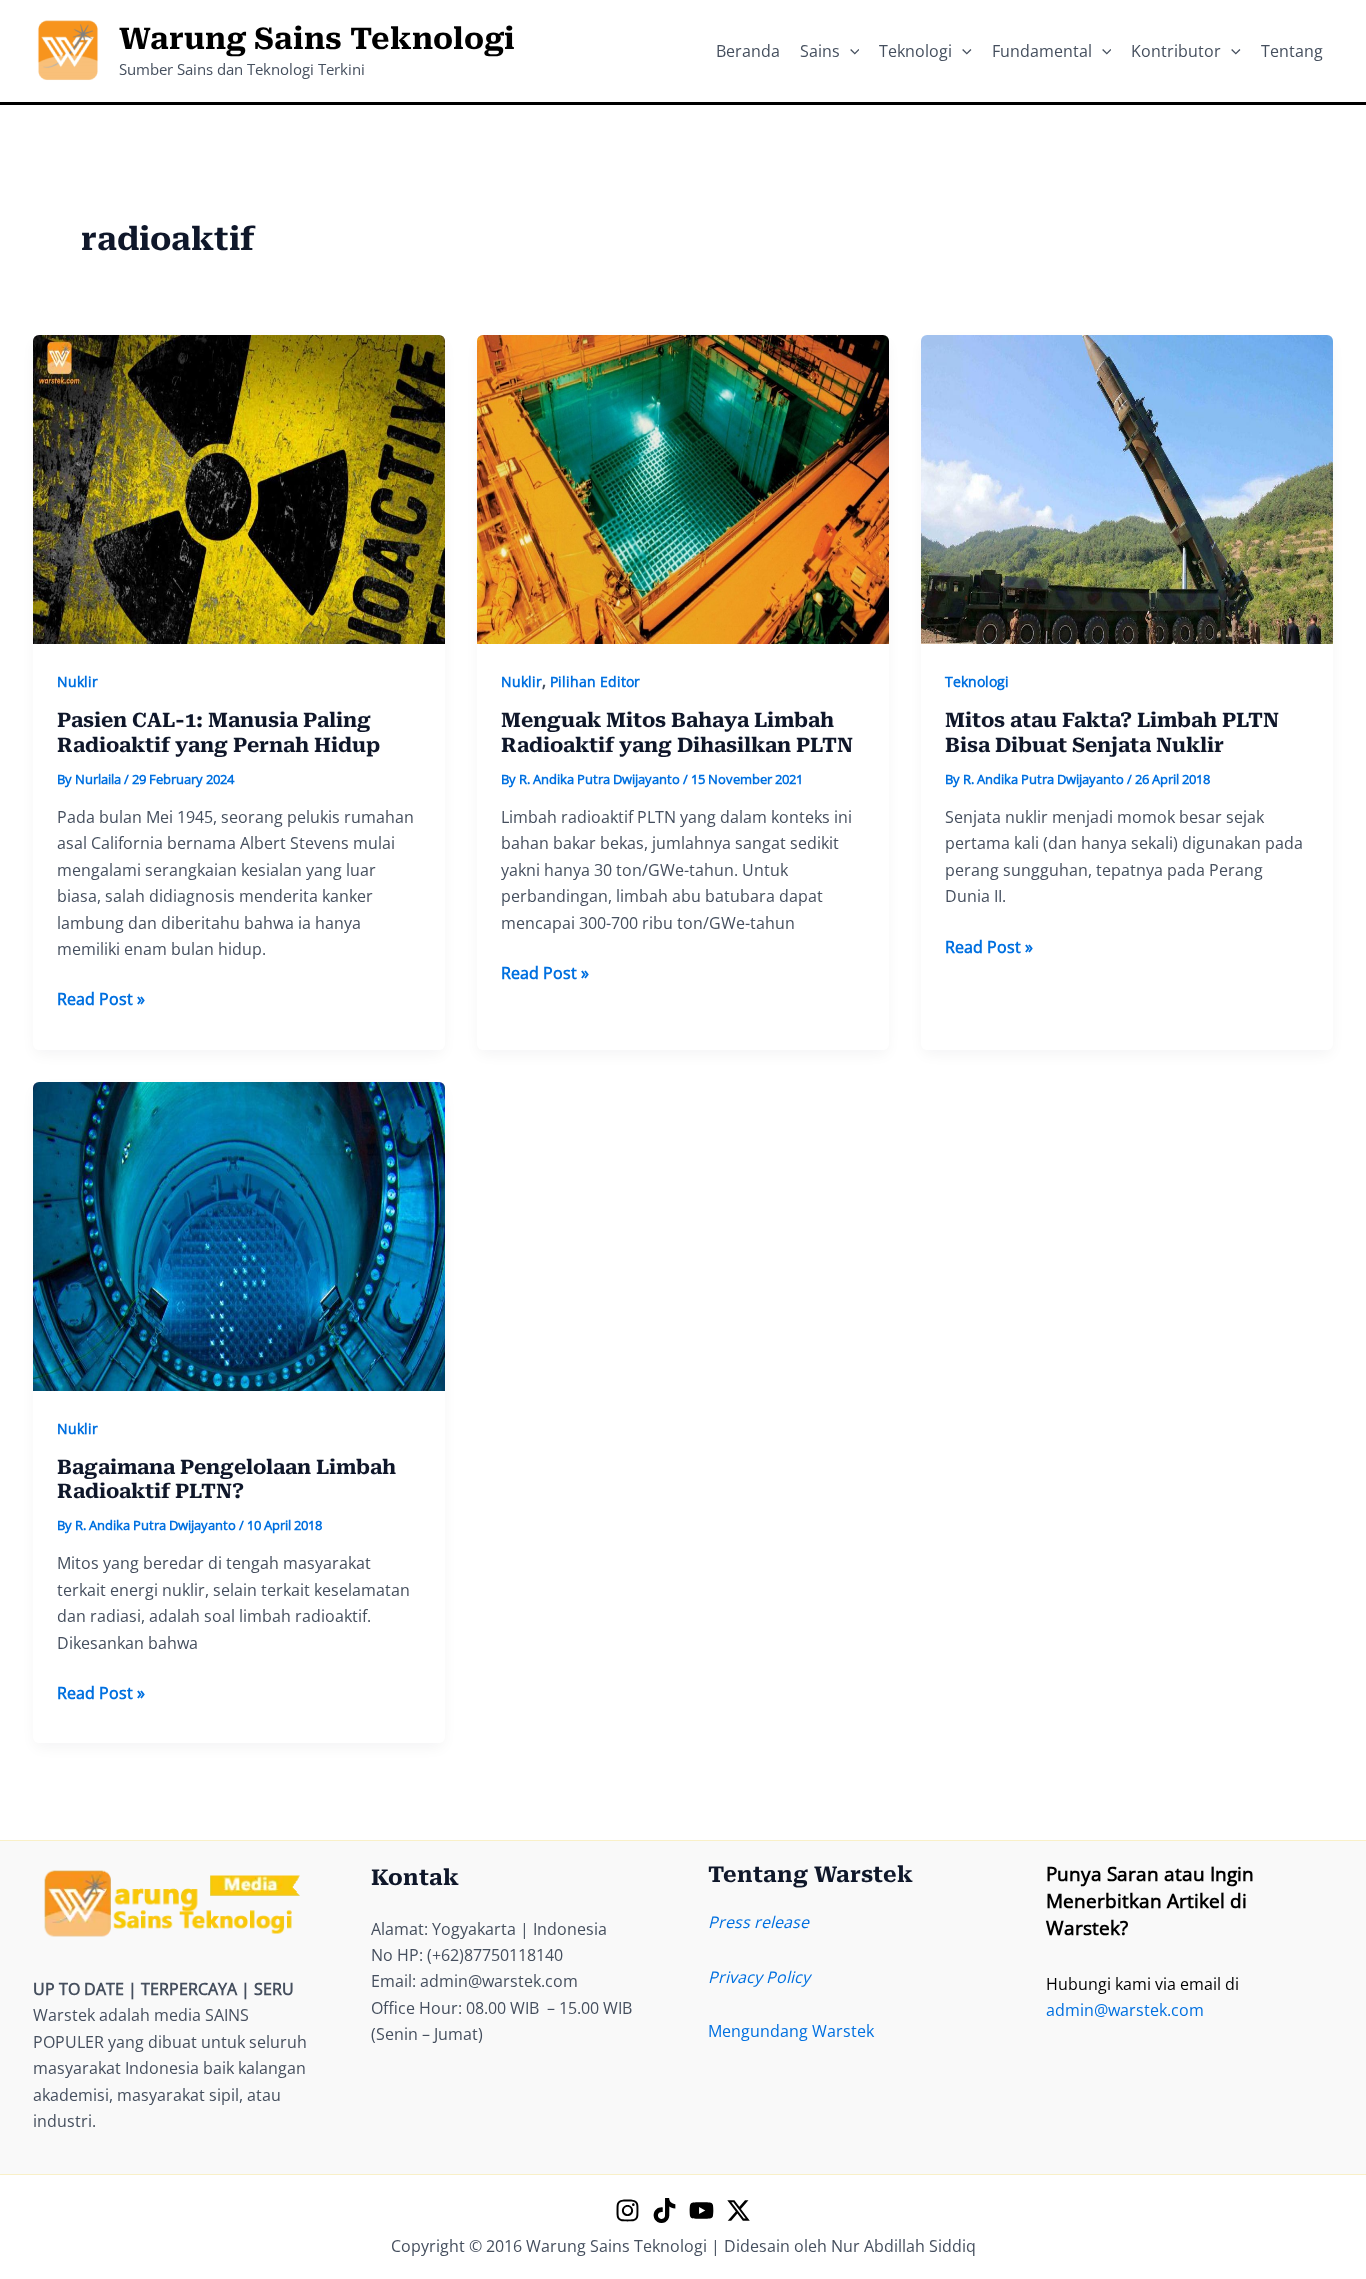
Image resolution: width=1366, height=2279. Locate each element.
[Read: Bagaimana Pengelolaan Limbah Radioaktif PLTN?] (239, 1234)
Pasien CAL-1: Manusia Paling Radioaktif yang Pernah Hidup (218, 732)
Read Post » (101, 999)
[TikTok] (664, 2210)
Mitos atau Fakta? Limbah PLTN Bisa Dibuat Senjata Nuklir (1112, 732)
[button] (850, 51)
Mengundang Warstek (791, 2031)
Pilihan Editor (595, 681)
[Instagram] (627, 2210)
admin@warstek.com (1125, 2010)
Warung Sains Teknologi (317, 38)
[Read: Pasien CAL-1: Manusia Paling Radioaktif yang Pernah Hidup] (239, 488)
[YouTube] (701, 2210)
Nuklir (77, 681)
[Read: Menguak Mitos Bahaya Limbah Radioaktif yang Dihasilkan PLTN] (683, 488)
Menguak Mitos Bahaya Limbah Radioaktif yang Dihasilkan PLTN (677, 732)
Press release (758, 1922)
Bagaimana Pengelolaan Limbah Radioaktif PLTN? (226, 1479)
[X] (738, 2210)
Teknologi (977, 681)
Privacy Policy (759, 1977)
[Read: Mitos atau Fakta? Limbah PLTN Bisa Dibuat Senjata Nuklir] (1127, 488)
